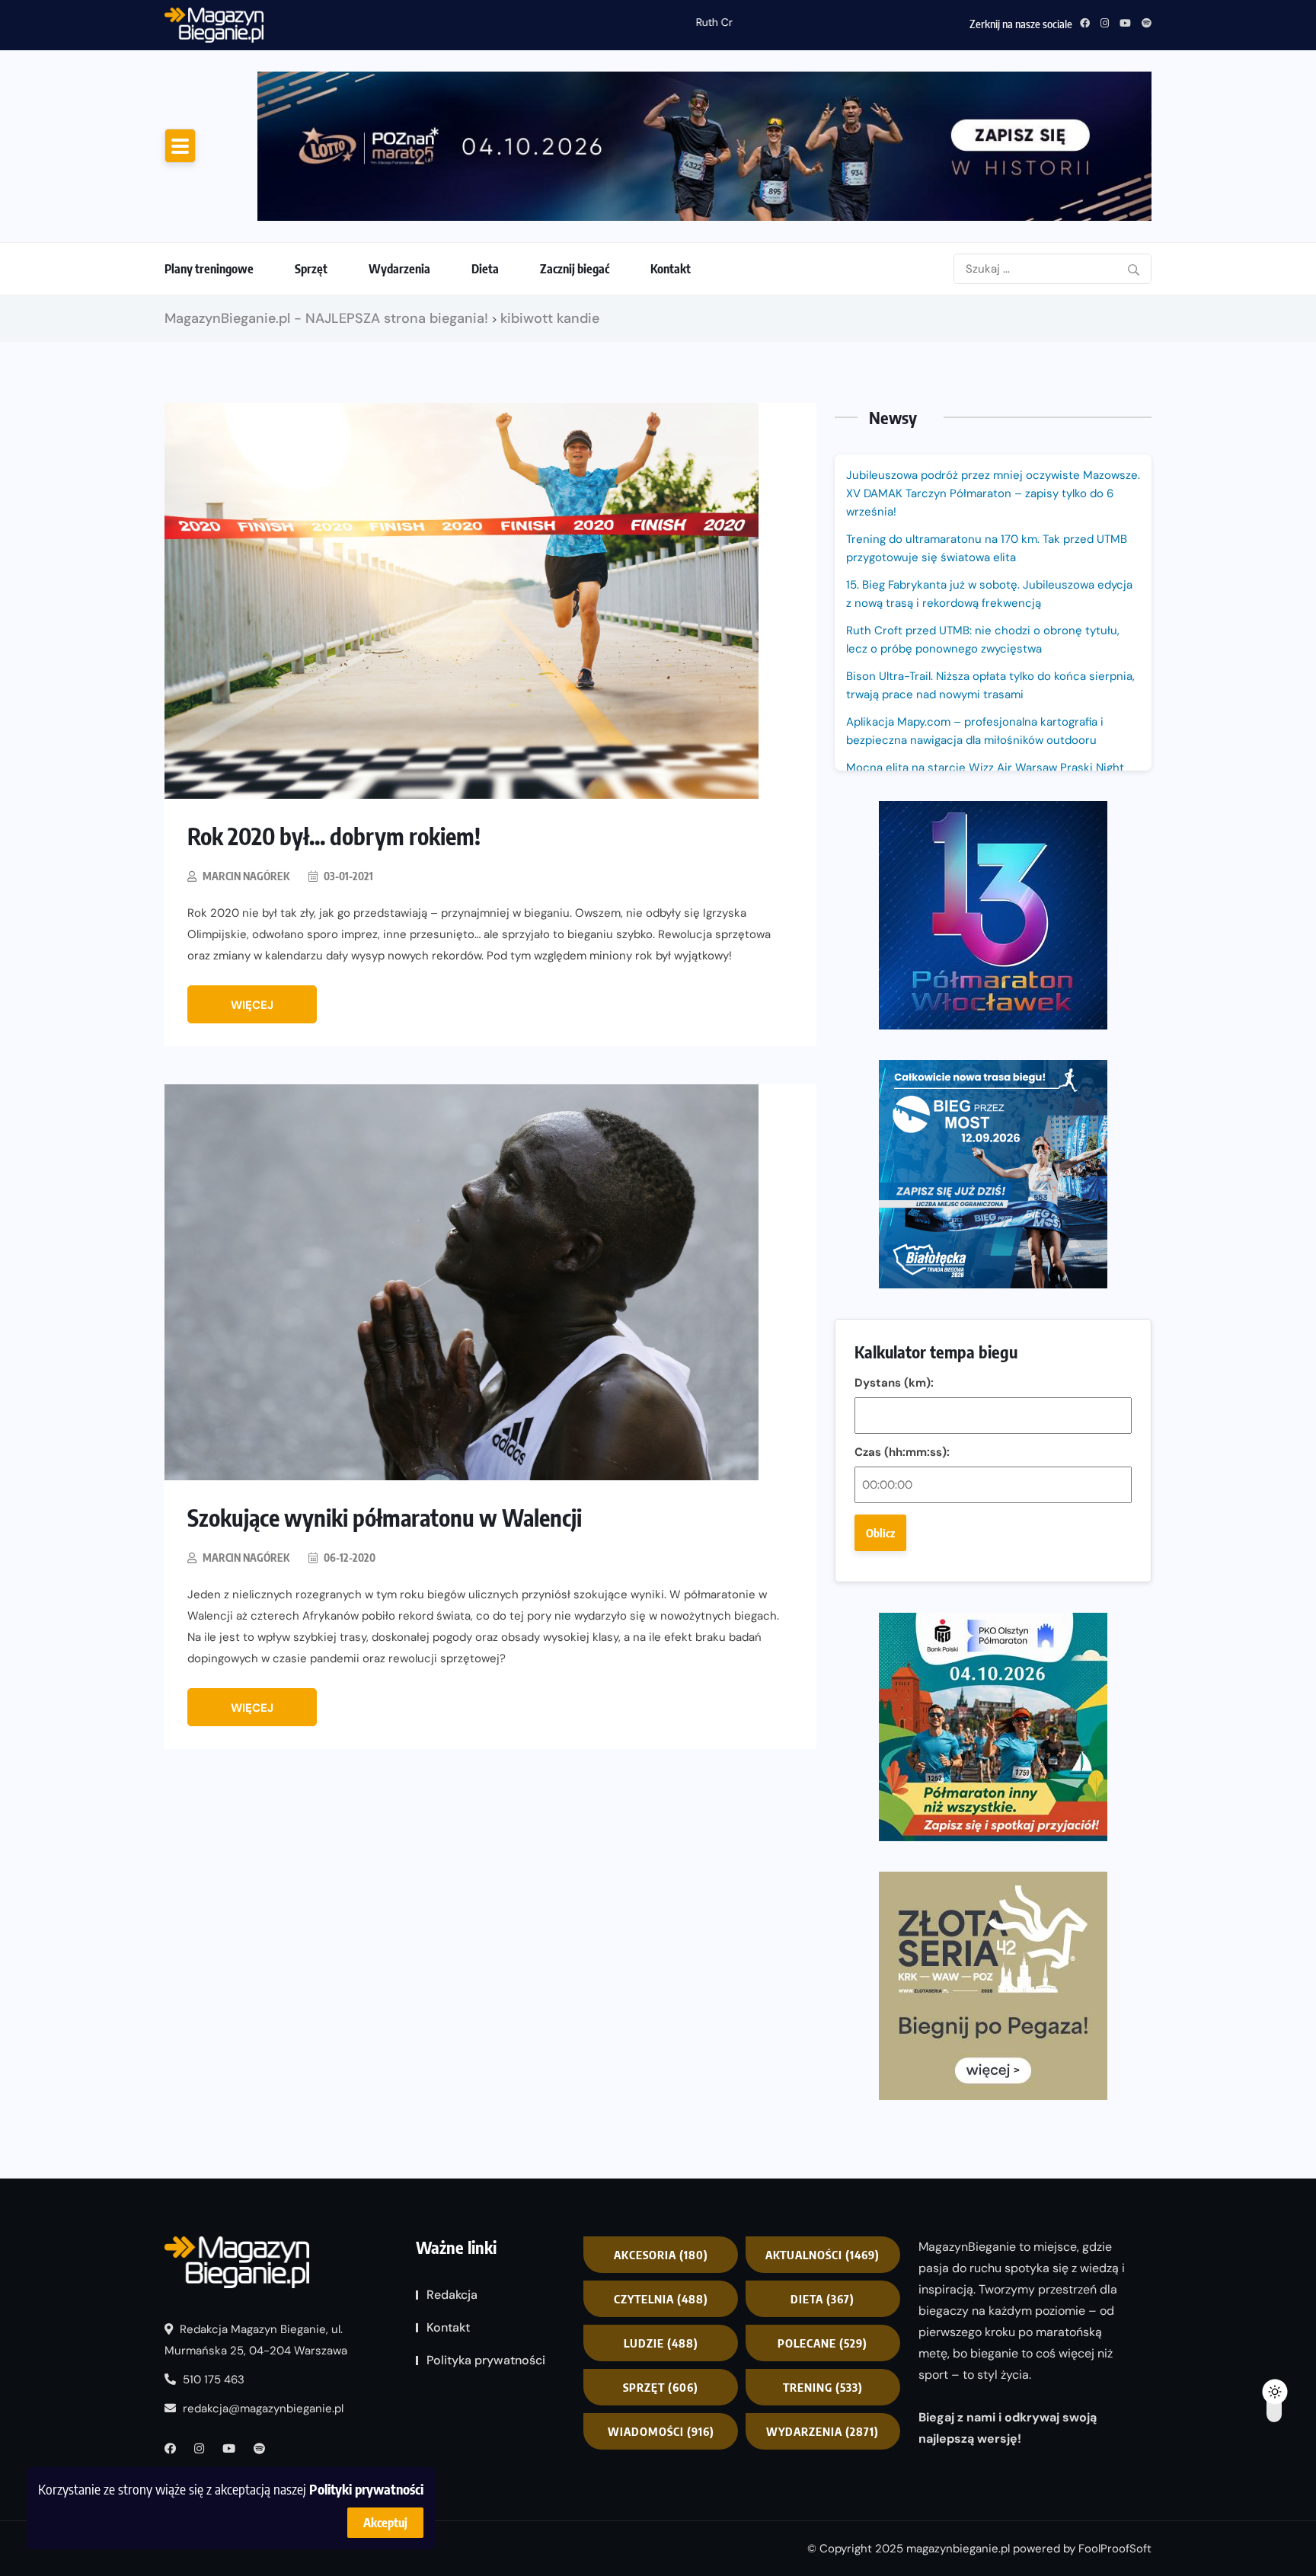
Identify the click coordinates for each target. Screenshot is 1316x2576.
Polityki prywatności (366, 2489)
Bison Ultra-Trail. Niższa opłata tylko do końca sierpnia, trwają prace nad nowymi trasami (990, 685)
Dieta (485, 269)
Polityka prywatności (486, 2360)
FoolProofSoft (1115, 2549)
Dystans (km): (894, 1383)
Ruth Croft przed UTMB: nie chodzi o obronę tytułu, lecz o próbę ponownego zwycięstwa (495, 22)
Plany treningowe (209, 269)
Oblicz (880, 1533)
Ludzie (661, 2343)
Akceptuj (385, 2523)
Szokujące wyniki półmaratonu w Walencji (385, 1518)
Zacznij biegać (575, 269)
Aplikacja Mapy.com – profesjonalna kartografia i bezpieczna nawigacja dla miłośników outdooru (975, 731)
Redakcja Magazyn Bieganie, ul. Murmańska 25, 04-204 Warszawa (256, 2340)
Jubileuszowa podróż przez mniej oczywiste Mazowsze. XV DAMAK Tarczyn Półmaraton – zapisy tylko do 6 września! (993, 493)
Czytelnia (661, 2299)
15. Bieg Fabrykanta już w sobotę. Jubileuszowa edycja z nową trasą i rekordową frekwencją (989, 594)
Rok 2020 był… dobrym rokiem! (334, 836)
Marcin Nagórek (246, 876)
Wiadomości (661, 2431)
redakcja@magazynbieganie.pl (263, 2408)
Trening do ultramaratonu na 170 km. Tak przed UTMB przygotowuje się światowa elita (987, 548)
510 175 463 (212, 2380)
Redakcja (452, 2295)
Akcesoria (661, 2255)
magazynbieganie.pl (958, 2549)
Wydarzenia (399, 269)
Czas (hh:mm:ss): (902, 1452)
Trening (823, 2387)
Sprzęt (311, 269)
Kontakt (671, 269)
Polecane (822, 2343)
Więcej (252, 1005)
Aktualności (822, 2255)
